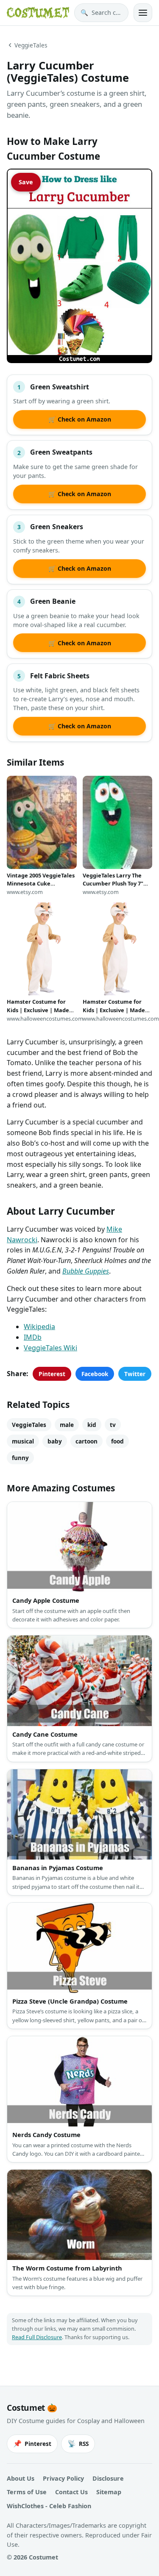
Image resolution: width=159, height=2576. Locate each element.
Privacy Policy (63, 2478)
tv (113, 1425)
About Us (21, 2478)
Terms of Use (27, 2492)
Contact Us (71, 2492)
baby (55, 1441)
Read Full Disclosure (37, 2337)
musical (23, 1441)
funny (20, 1458)
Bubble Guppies (86, 1271)
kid (92, 1425)
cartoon (86, 1441)
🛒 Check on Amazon (80, 419)
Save (26, 182)
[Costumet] (38, 13)
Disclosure (108, 2478)
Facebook (95, 1374)
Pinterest (52, 1374)
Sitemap (109, 2492)
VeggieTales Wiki (50, 1348)
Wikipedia (39, 1327)
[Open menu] (143, 13)
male (67, 1425)
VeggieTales (31, 45)
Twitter (135, 1374)
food (117, 1441)
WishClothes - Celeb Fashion (49, 2506)
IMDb (33, 1337)
